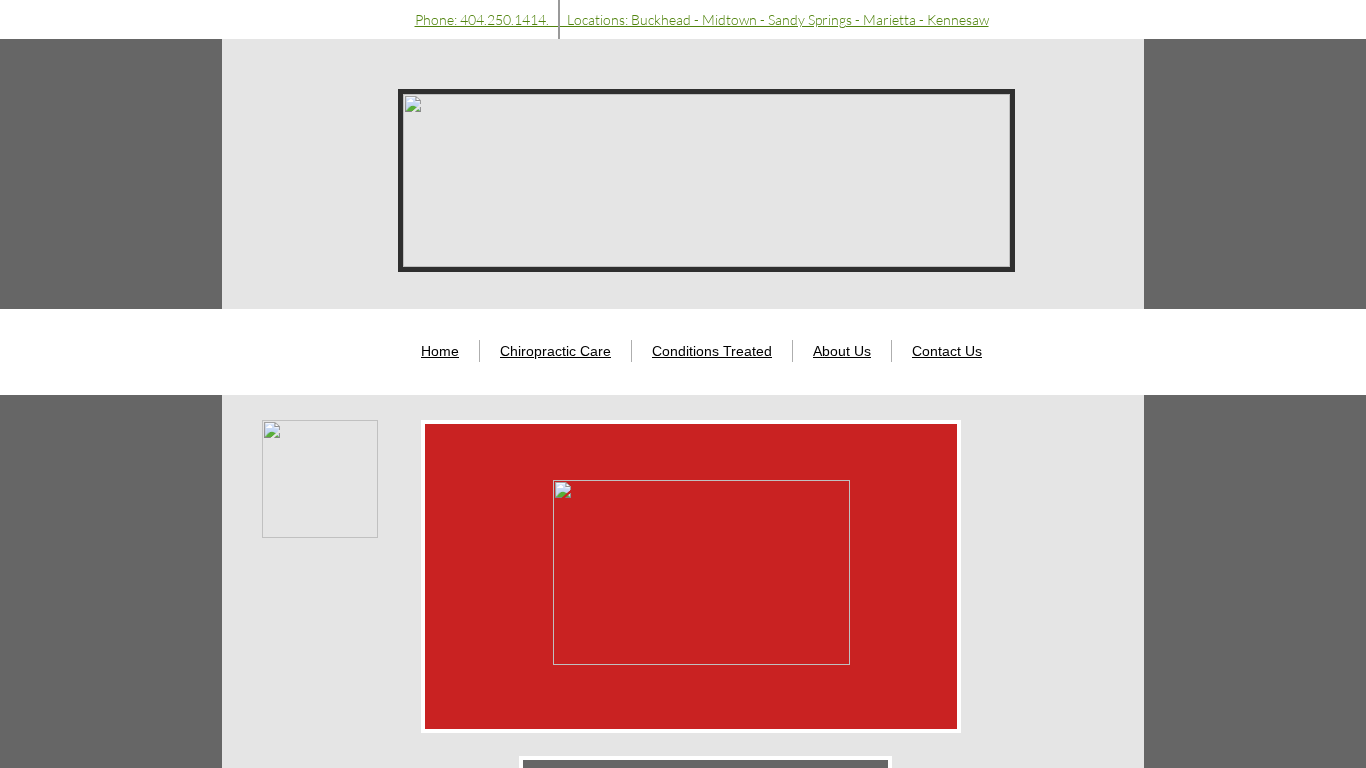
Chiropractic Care (555, 351)
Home (440, 351)
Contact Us (947, 351)
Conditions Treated (712, 351)
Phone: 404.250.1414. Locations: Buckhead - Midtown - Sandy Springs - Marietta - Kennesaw (702, 19)
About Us (842, 351)
